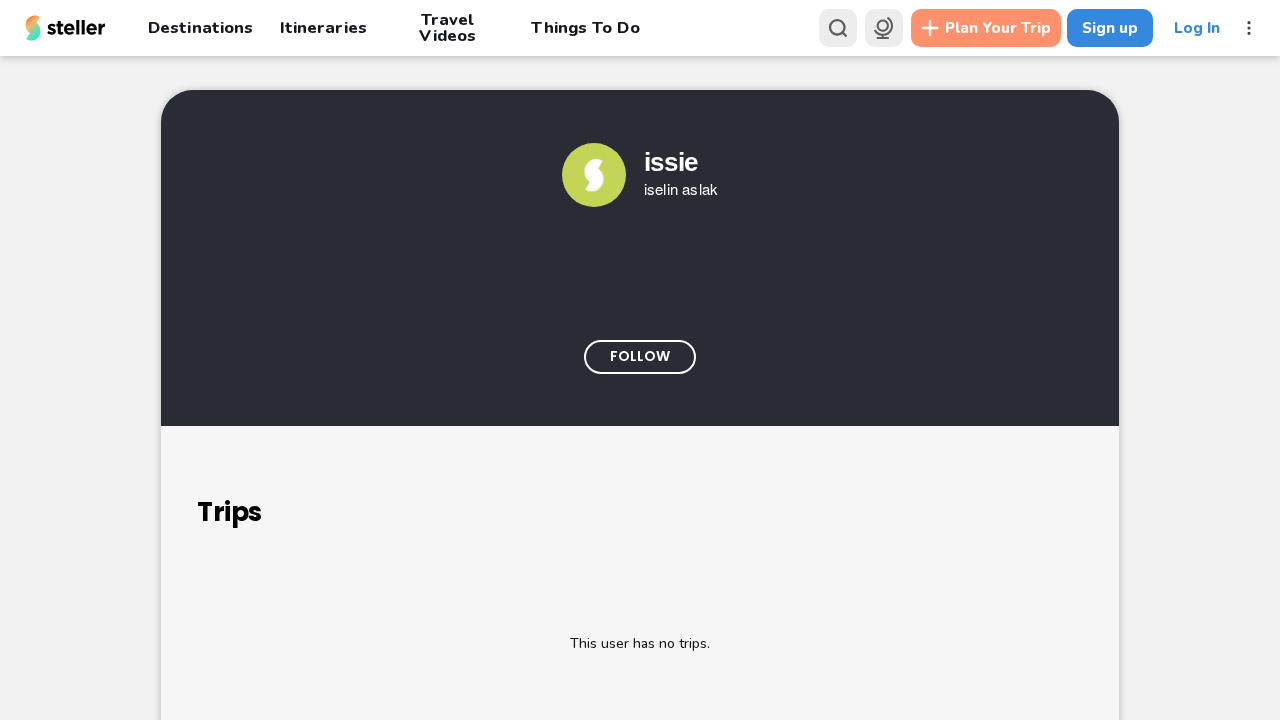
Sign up (1110, 28)
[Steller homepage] (65, 28)
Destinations (200, 27)
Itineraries (323, 27)
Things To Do (585, 27)
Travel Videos (447, 28)
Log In (1197, 28)
